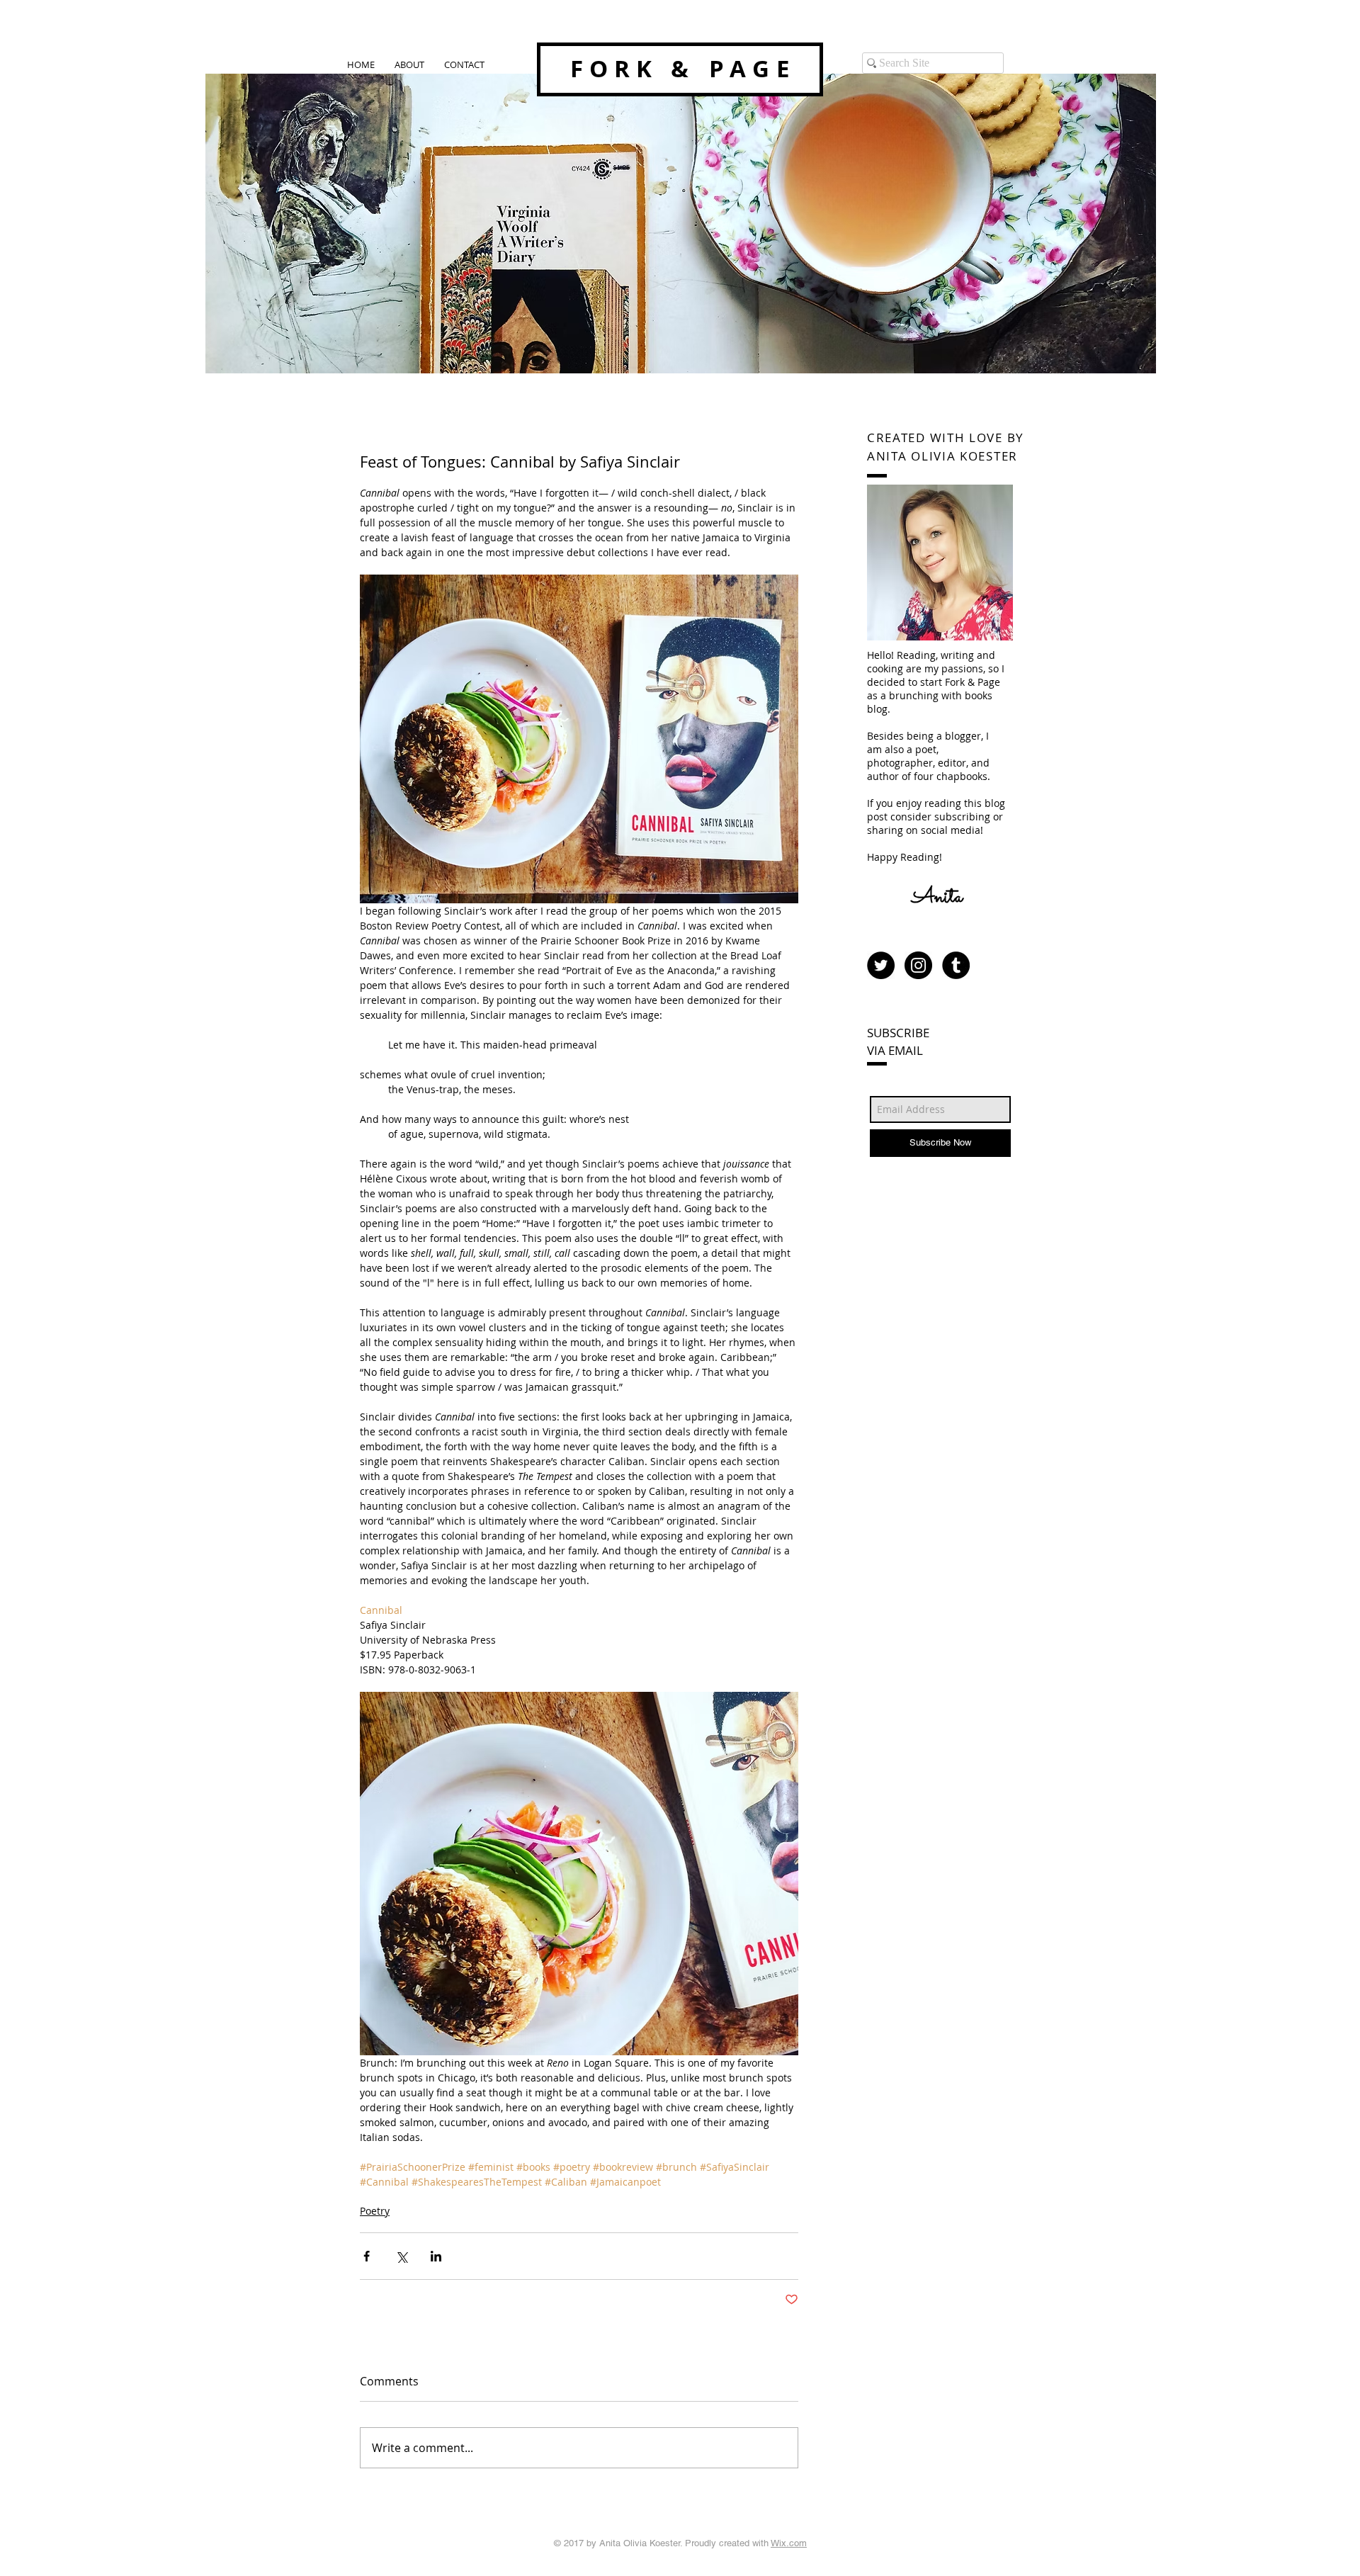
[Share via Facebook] (367, 2256)
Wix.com (789, 2543)
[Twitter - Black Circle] (881, 965)
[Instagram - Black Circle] (918, 965)
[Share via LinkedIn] (436, 2256)
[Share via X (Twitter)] (401, 2256)
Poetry (375, 2211)
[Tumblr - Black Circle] (956, 965)
